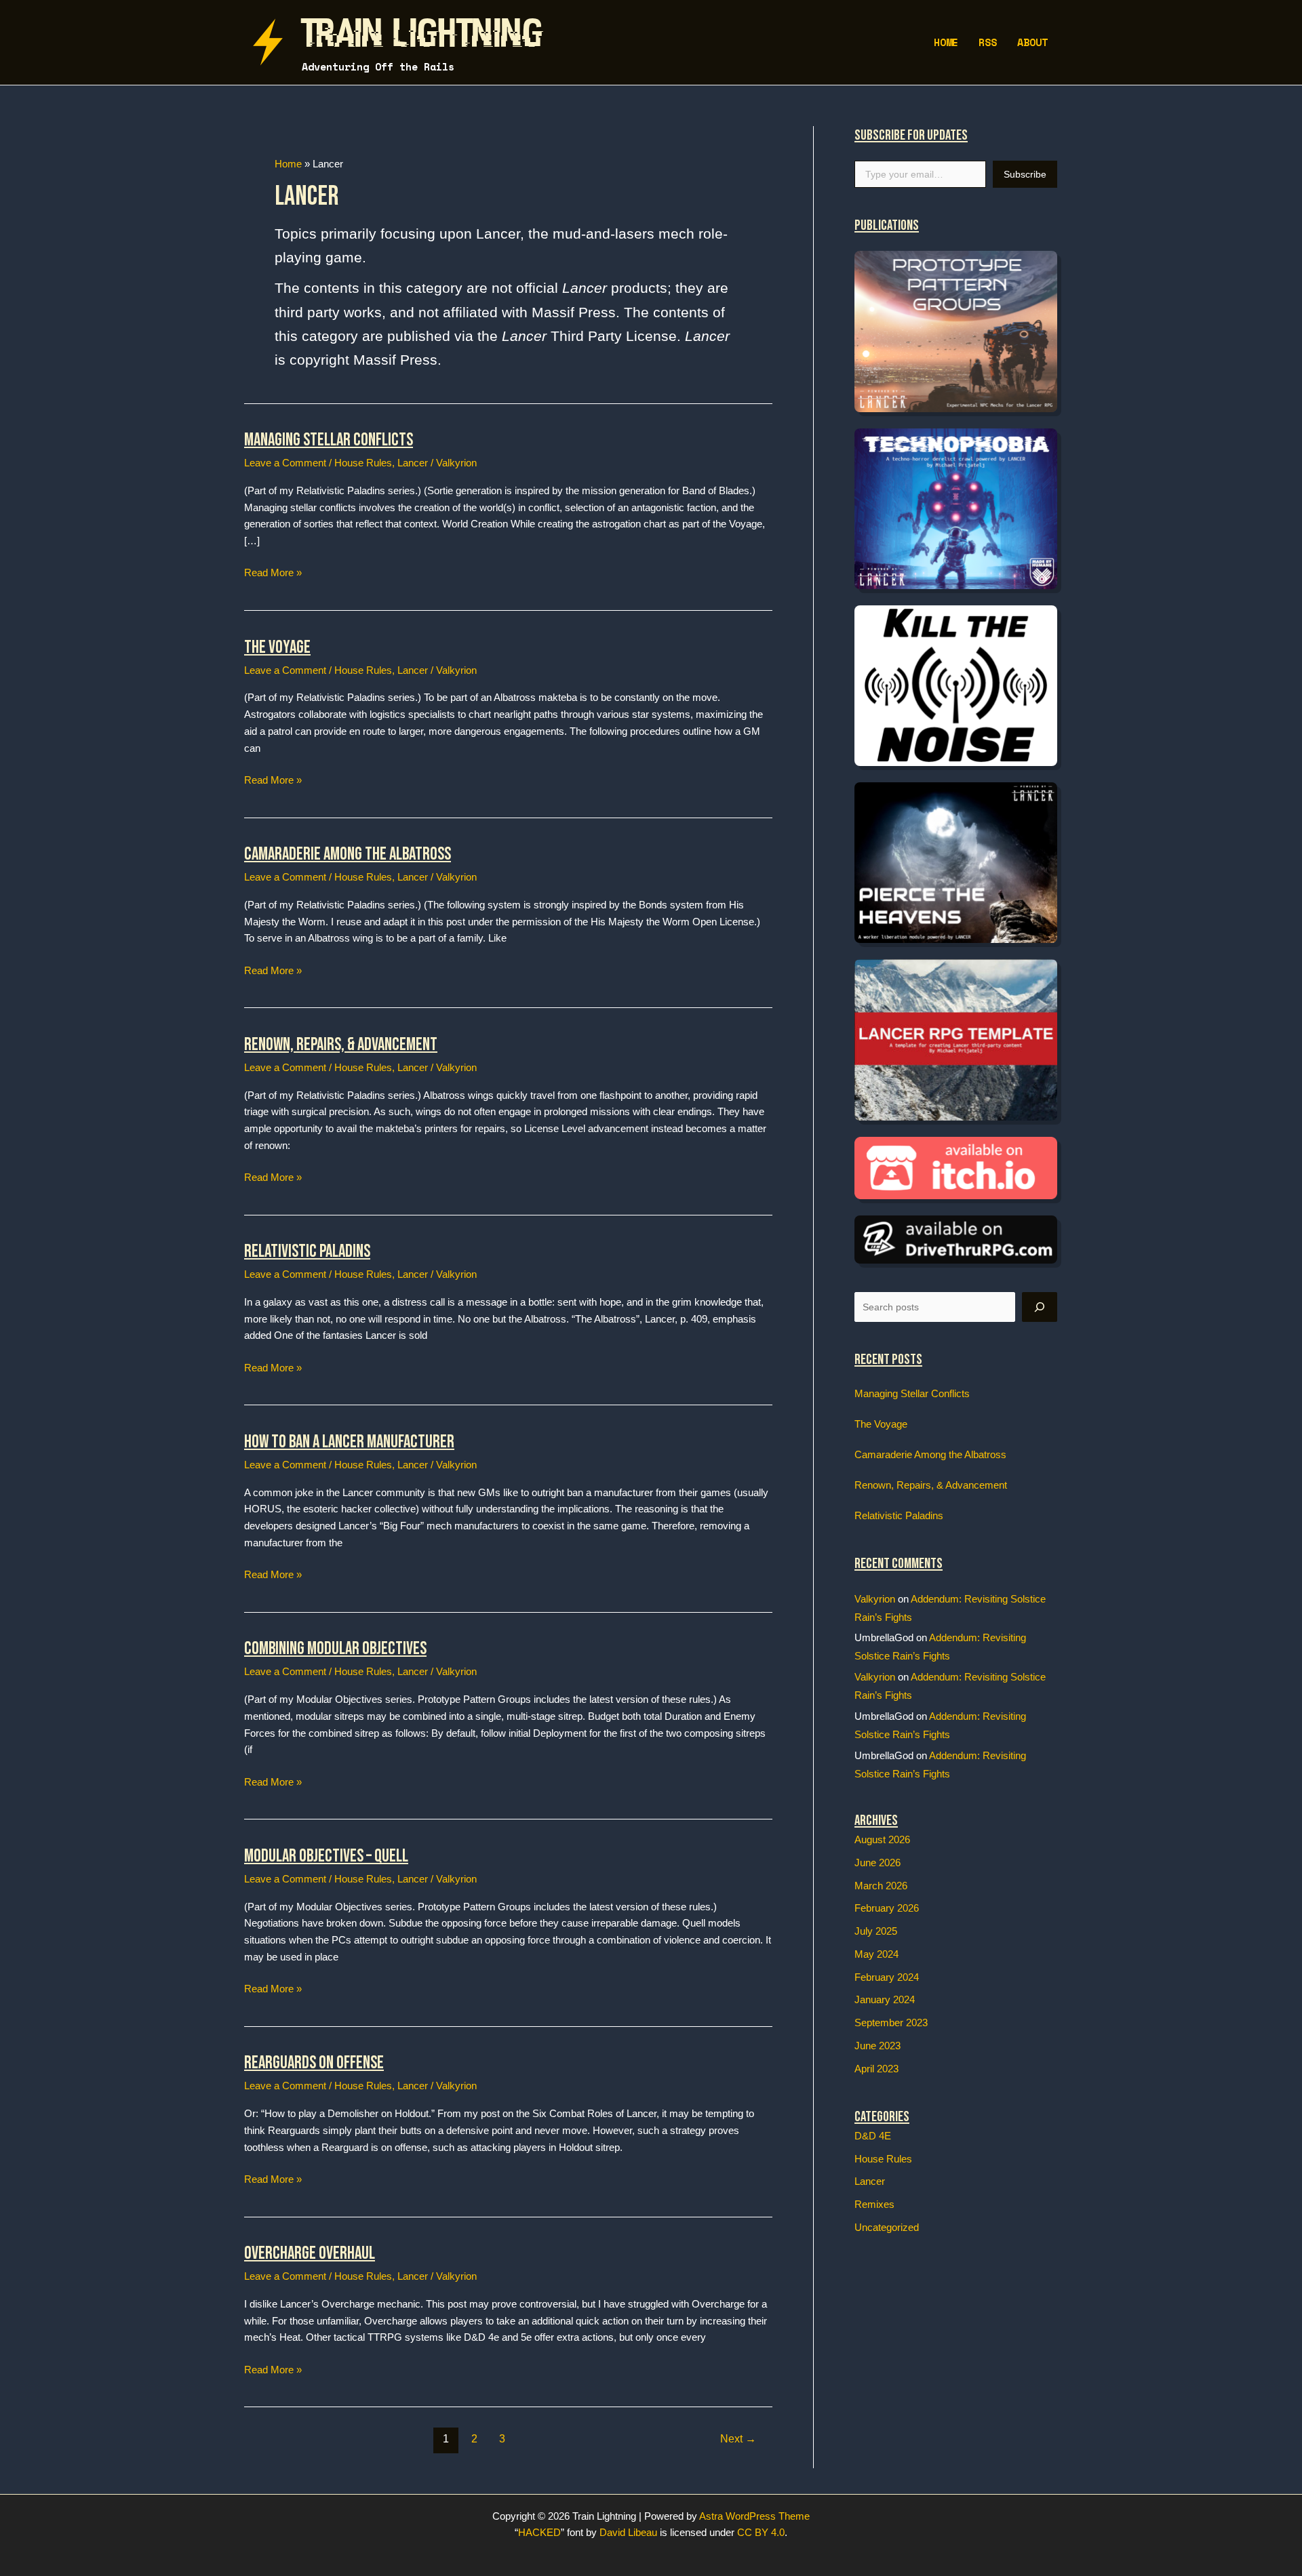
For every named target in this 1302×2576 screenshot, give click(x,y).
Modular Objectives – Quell (326, 1856)
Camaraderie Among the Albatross (348, 854)
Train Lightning (422, 34)
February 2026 (887, 1908)
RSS (988, 42)
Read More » (273, 574)
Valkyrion (875, 1599)
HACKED (539, 2532)
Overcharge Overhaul (310, 2254)
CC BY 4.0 (761, 2532)
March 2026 (881, 1886)
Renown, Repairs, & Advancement (341, 1045)
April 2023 (876, 2069)
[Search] (1040, 1307)
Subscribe (1025, 174)
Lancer (413, 463)
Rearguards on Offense (314, 2063)
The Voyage (277, 648)
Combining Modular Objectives (335, 1649)
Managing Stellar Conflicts (329, 440)
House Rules (363, 463)
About (1032, 42)
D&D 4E (873, 2136)
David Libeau (628, 2532)
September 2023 (891, 2022)
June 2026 (877, 1863)
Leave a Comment (285, 463)
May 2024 (876, 1954)
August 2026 (882, 1839)
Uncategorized (887, 2227)
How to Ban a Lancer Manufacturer (349, 1442)
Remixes (874, 2204)
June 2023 (877, 2046)
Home (946, 42)
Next (738, 2439)
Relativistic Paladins (307, 1252)
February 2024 (887, 1977)
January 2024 (885, 1999)
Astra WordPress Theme (754, 2516)
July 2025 (876, 1931)
